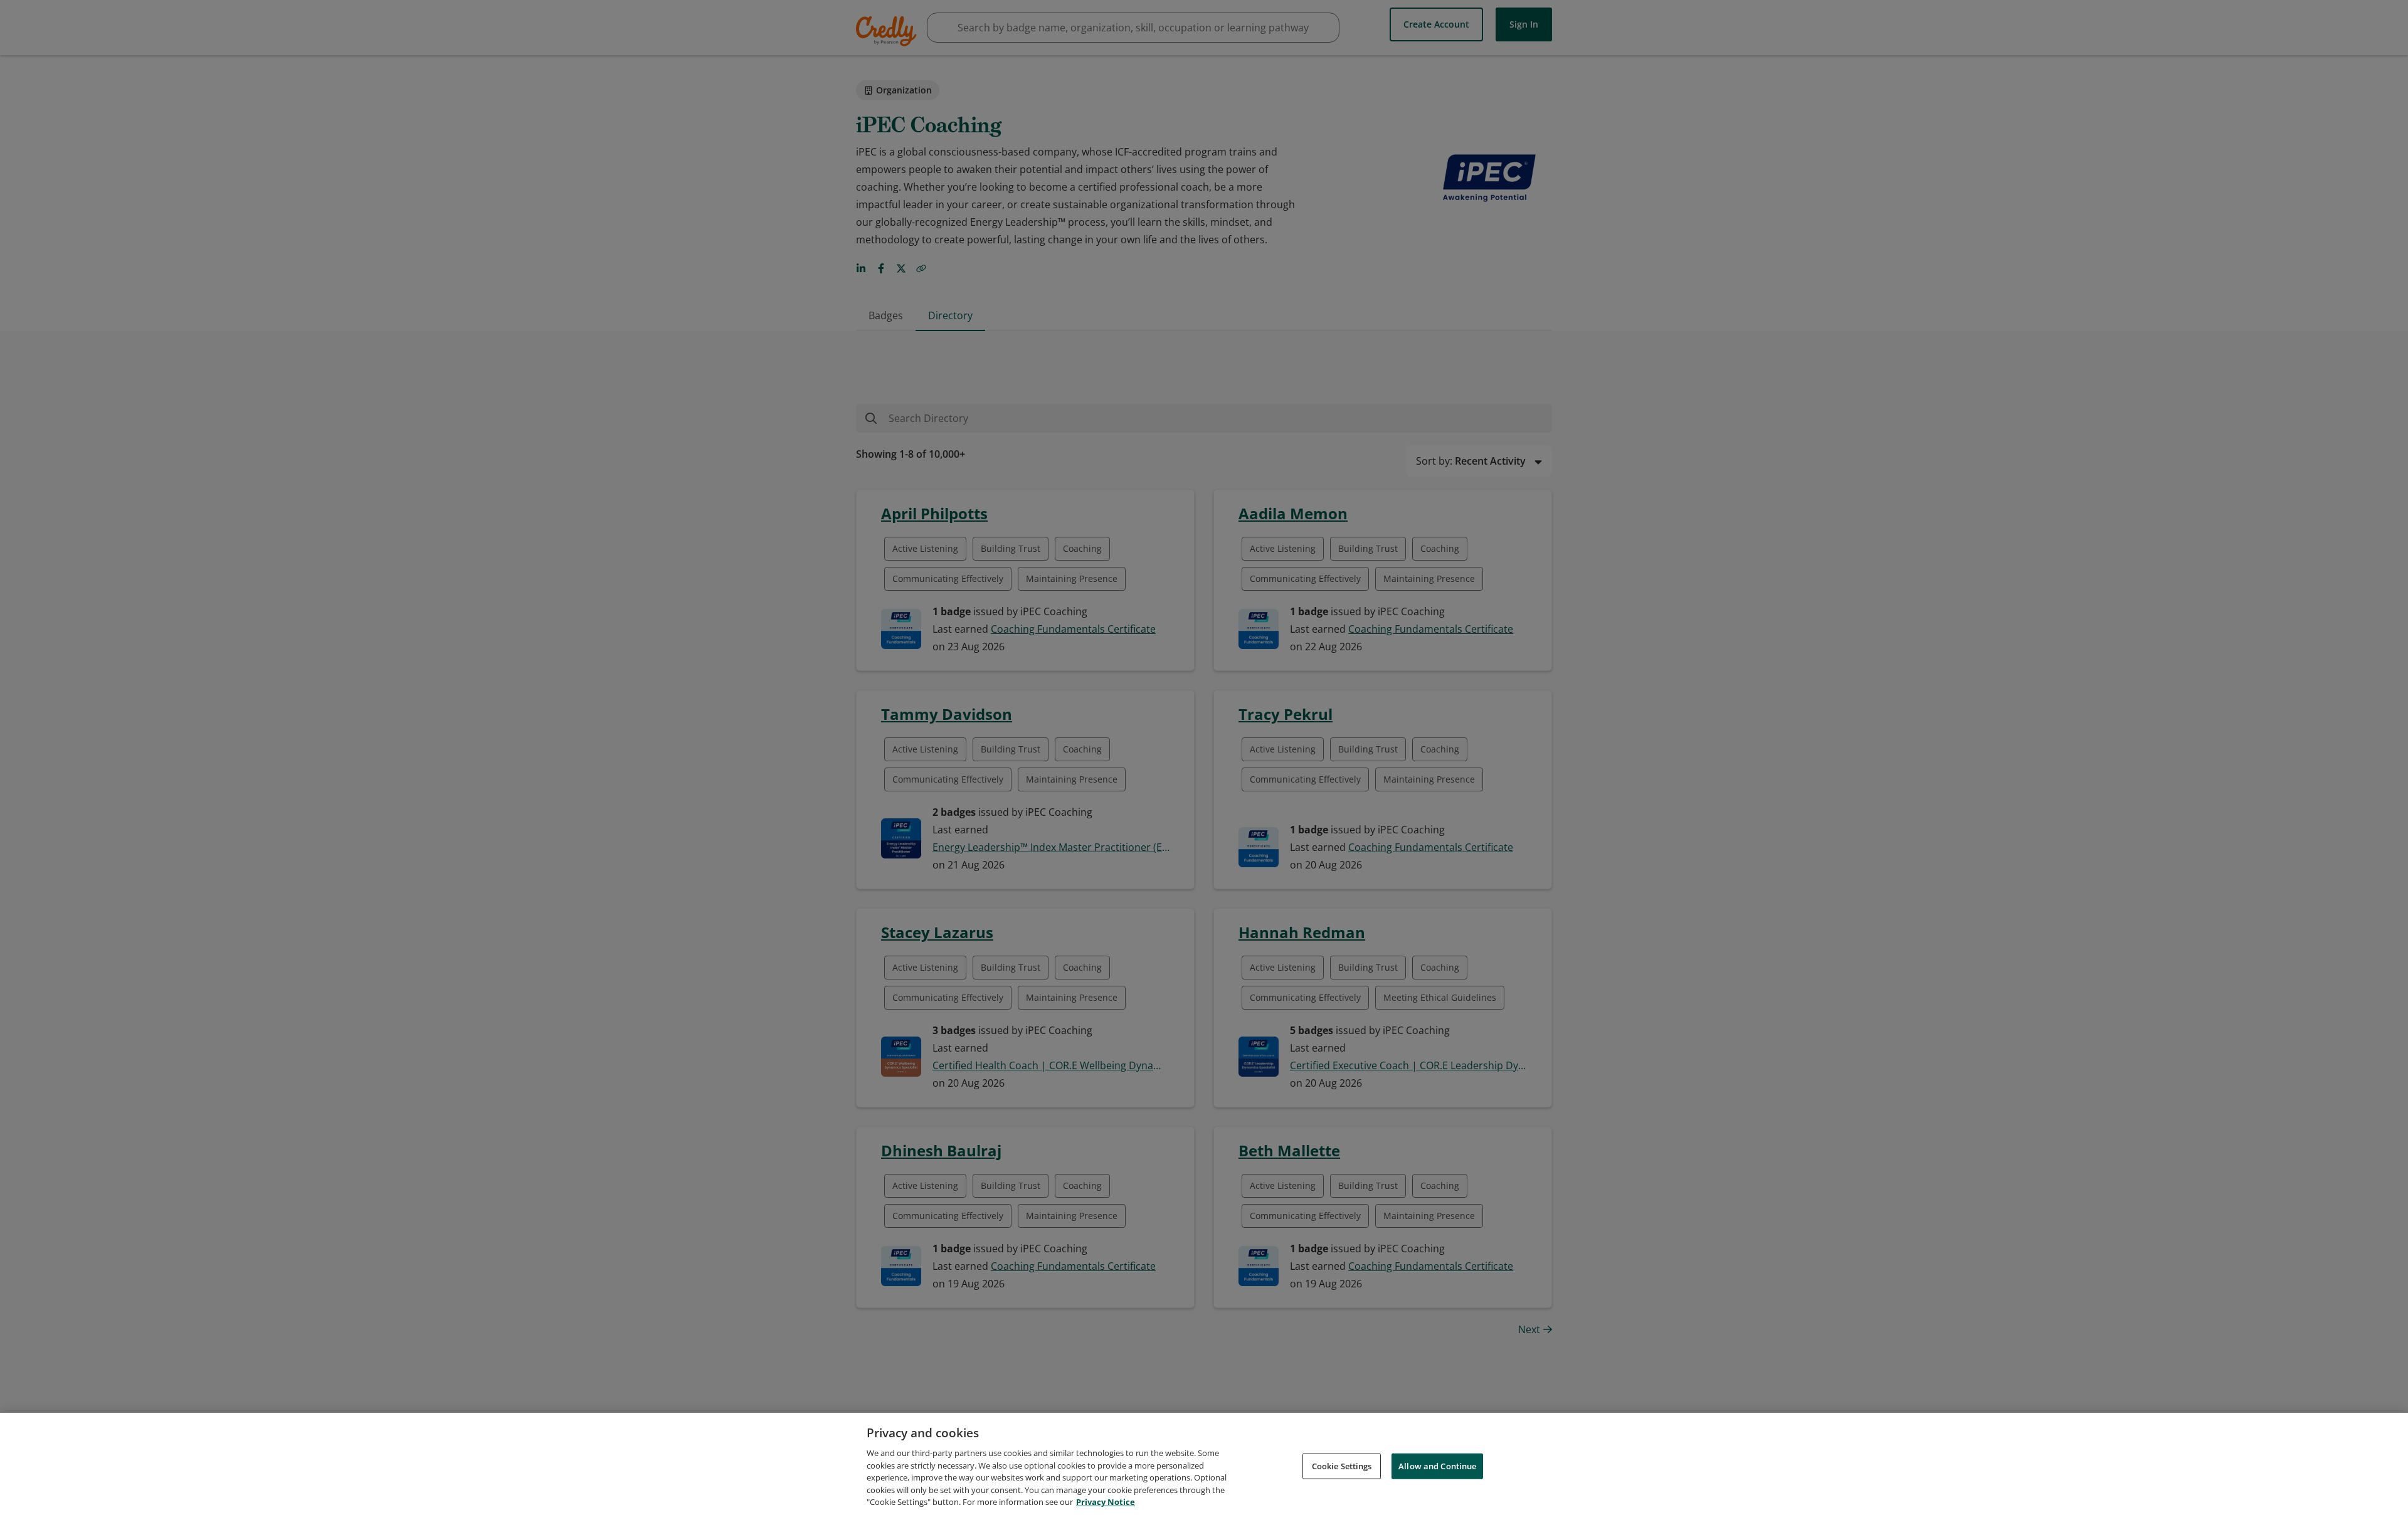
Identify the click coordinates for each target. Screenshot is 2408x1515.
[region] (1204, 1464)
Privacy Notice (1106, 1502)
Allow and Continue (1437, 1465)
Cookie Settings (1342, 1465)
